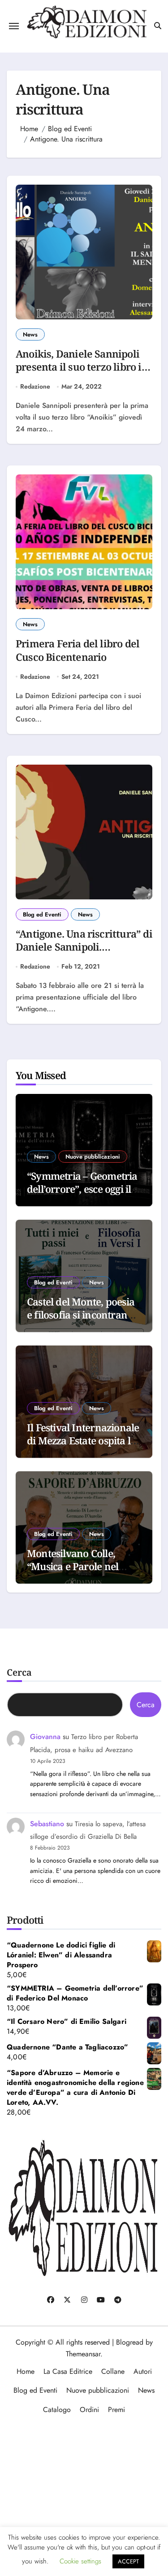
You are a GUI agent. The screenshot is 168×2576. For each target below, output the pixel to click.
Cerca (19, 1672)
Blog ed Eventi (42, 914)
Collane (113, 2371)
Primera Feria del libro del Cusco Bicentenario (78, 650)
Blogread (130, 2342)
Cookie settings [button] (80, 2561)
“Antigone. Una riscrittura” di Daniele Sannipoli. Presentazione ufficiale (84, 947)
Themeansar (83, 2354)
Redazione (35, 387)
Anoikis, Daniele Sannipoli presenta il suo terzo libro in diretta (82, 367)
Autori (143, 2371)
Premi (116, 2410)
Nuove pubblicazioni (93, 1157)
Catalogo (57, 2410)
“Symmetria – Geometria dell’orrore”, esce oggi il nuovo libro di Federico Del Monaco (82, 1195)
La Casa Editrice (68, 2371)
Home (26, 2371)
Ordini (89, 2410)
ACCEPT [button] (128, 2561)
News (30, 334)
